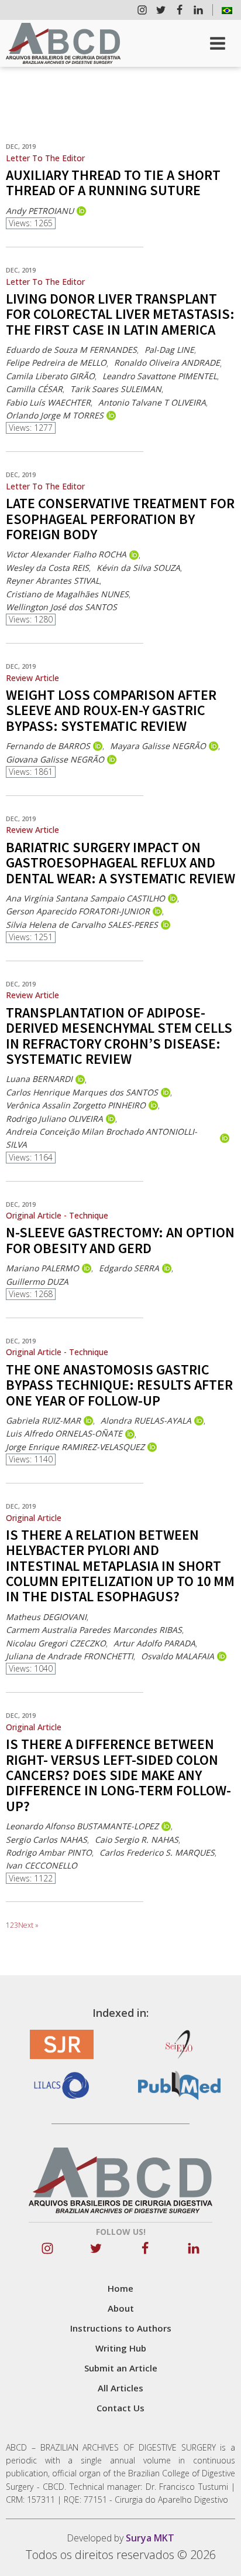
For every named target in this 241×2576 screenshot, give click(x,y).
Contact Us (120, 2408)
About (121, 2308)
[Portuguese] (227, 10)
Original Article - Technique (57, 1215)
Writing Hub (121, 2348)
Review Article (32, 678)
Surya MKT (150, 2538)
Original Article (34, 1518)
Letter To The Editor (45, 158)
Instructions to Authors (121, 2328)
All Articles (120, 2388)
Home (120, 2288)
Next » (28, 1925)
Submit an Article (121, 2368)
